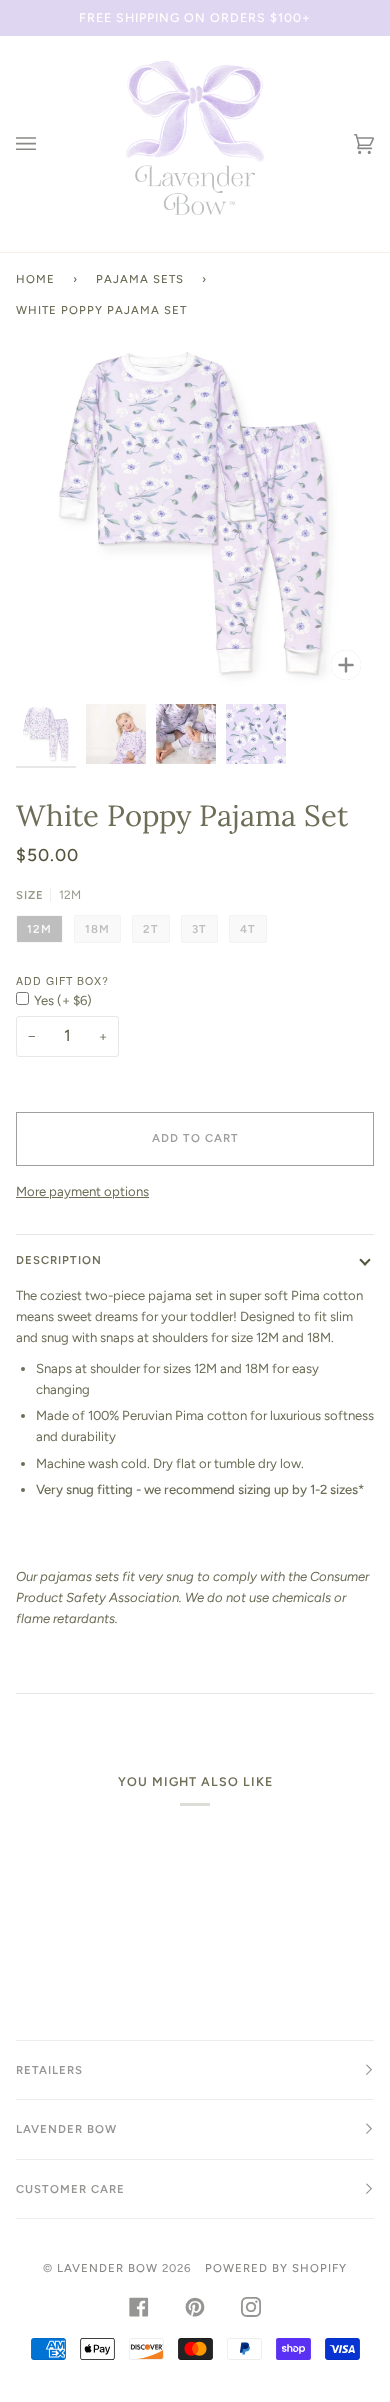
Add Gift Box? (62, 980)
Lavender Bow (107, 2268)
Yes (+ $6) (63, 1000)
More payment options (82, 1191)
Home (35, 279)
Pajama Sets (140, 279)
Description (59, 1260)
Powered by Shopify (276, 2268)
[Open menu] (46, 144)
